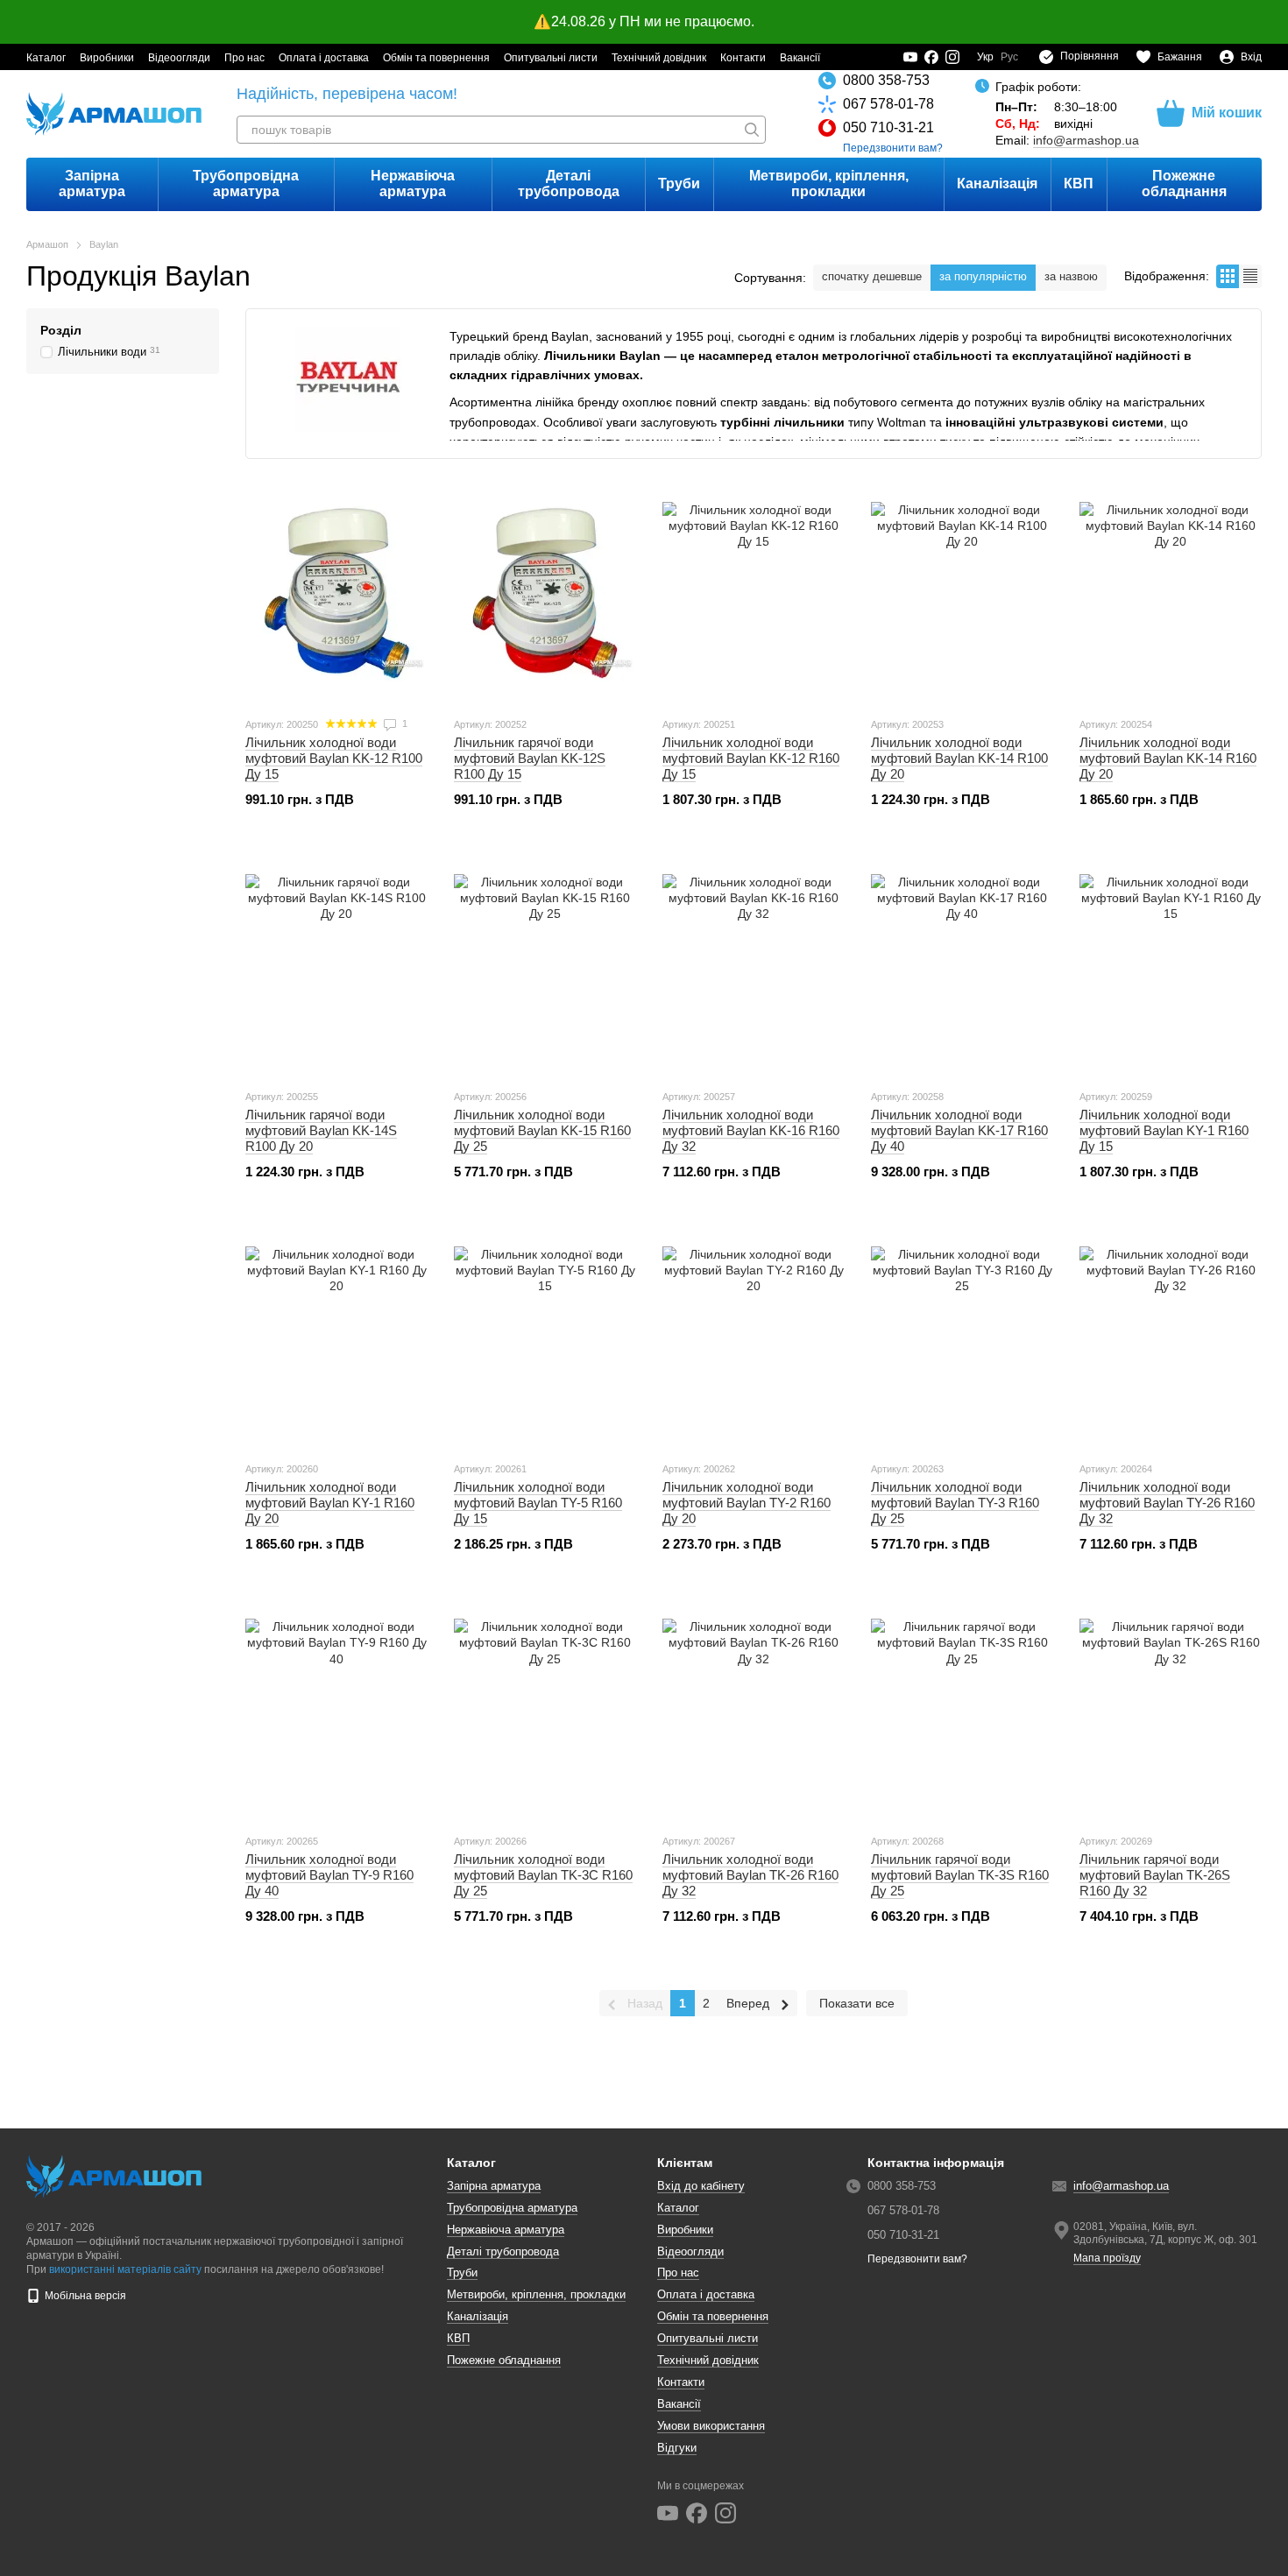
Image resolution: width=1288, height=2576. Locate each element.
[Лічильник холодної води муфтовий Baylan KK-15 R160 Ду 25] (545, 965)
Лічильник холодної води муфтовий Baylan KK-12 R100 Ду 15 (334, 758)
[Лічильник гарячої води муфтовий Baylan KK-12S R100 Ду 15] (545, 593)
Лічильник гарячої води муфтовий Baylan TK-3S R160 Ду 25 (960, 1875)
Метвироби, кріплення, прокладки (829, 183)
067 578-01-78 (888, 104)
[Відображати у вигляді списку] (1250, 276)
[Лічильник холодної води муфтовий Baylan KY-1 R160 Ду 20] (336, 1337)
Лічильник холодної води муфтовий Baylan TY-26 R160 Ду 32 (1167, 1503)
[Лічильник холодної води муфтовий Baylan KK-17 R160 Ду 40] (962, 965)
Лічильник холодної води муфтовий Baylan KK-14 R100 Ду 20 (959, 758)
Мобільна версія (84, 2296)
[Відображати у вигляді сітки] (1228, 276)
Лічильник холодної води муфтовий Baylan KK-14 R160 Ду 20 (1168, 758)
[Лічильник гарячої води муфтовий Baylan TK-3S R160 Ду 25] (962, 1710)
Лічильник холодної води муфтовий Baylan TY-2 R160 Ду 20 (747, 1503)
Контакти (743, 58)
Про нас (244, 58)
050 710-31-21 (888, 127)
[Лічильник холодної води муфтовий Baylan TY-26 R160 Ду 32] (1171, 1337)
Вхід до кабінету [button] (701, 2186)
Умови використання (711, 2426)
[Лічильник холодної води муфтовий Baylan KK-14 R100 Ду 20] (962, 593)
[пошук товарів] (752, 130)
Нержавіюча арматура (413, 183)
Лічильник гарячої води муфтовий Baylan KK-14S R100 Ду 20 (321, 1130)
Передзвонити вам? (893, 148)
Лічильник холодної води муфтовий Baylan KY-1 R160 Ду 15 (1164, 1130)
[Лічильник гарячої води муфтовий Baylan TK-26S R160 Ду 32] (1171, 1710)
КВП (1079, 183)
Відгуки (677, 2448)
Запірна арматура (92, 183)
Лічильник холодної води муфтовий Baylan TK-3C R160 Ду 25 (543, 1875)
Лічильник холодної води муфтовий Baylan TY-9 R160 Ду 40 (329, 1875)
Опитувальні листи (551, 58)
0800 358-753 (886, 80)
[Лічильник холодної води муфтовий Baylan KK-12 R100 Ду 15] (336, 593)
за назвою (1071, 276)
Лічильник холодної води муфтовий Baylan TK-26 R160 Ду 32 (750, 1875)
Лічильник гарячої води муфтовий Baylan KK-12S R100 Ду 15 (530, 758)
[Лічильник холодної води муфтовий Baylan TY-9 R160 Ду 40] (336, 1710)
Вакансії (800, 58)
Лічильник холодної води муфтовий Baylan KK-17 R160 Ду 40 (959, 1130)
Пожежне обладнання (1184, 183)
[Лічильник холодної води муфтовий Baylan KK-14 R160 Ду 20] (1171, 593)
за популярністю (983, 276)
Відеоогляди (179, 58)
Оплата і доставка (324, 58)
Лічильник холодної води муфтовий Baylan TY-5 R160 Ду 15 (538, 1503)
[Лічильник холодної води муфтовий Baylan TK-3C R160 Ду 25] (545, 1710)
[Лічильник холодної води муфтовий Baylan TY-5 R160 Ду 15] (545, 1337)
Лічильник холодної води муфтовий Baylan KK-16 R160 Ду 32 (751, 1130)
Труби (679, 183)
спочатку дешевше (872, 276)
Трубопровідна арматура (246, 183)
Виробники (107, 58)
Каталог (46, 58)
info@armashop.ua (1086, 140)
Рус (1009, 57)
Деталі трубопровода (569, 183)
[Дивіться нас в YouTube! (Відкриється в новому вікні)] (910, 57)
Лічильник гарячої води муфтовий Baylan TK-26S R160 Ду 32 (1155, 1875)
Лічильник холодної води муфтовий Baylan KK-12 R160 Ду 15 (751, 758)
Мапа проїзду (1107, 2258)
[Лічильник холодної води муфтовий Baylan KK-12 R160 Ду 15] (754, 593)
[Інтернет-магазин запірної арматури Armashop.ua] (114, 2176)
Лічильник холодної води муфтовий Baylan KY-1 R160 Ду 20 (330, 1503)
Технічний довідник (659, 58)
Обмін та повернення (436, 58)
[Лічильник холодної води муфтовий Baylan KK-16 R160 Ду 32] (754, 965)
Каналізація (997, 183)
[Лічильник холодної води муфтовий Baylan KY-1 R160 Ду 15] (1171, 965)
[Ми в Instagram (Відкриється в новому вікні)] (952, 57)
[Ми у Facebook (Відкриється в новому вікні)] (931, 57)
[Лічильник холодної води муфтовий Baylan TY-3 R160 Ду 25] (962, 1337)
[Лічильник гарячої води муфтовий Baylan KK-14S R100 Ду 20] (336, 965)
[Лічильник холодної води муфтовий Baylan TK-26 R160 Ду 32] (754, 1710)
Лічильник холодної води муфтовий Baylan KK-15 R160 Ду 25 (542, 1130)
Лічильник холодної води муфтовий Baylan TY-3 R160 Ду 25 (955, 1503)
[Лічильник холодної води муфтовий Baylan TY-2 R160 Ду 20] (754, 1337)
